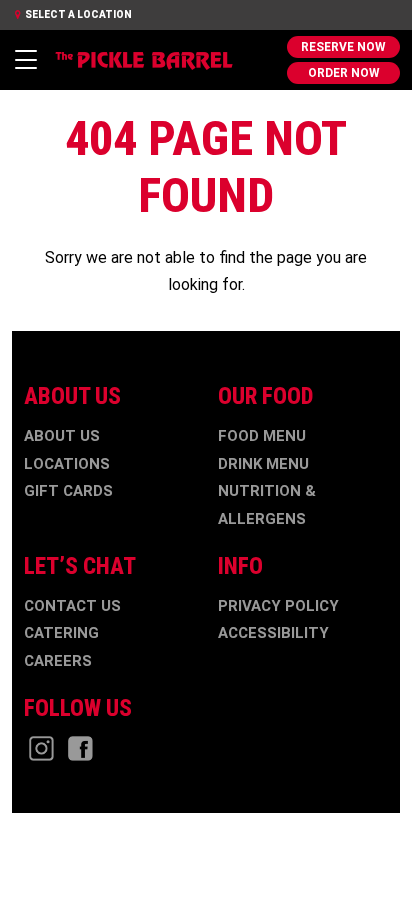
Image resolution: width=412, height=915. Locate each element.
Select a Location (77, 14)
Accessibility (273, 633)
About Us (62, 436)
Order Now (344, 73)
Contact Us (72, 606)
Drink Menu (263, 464)
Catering (61, 633)
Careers (58, 661)
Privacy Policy (278, 606)
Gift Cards (68, 491)
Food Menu (262, 436)
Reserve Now (343, 47)
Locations (67, 464)
